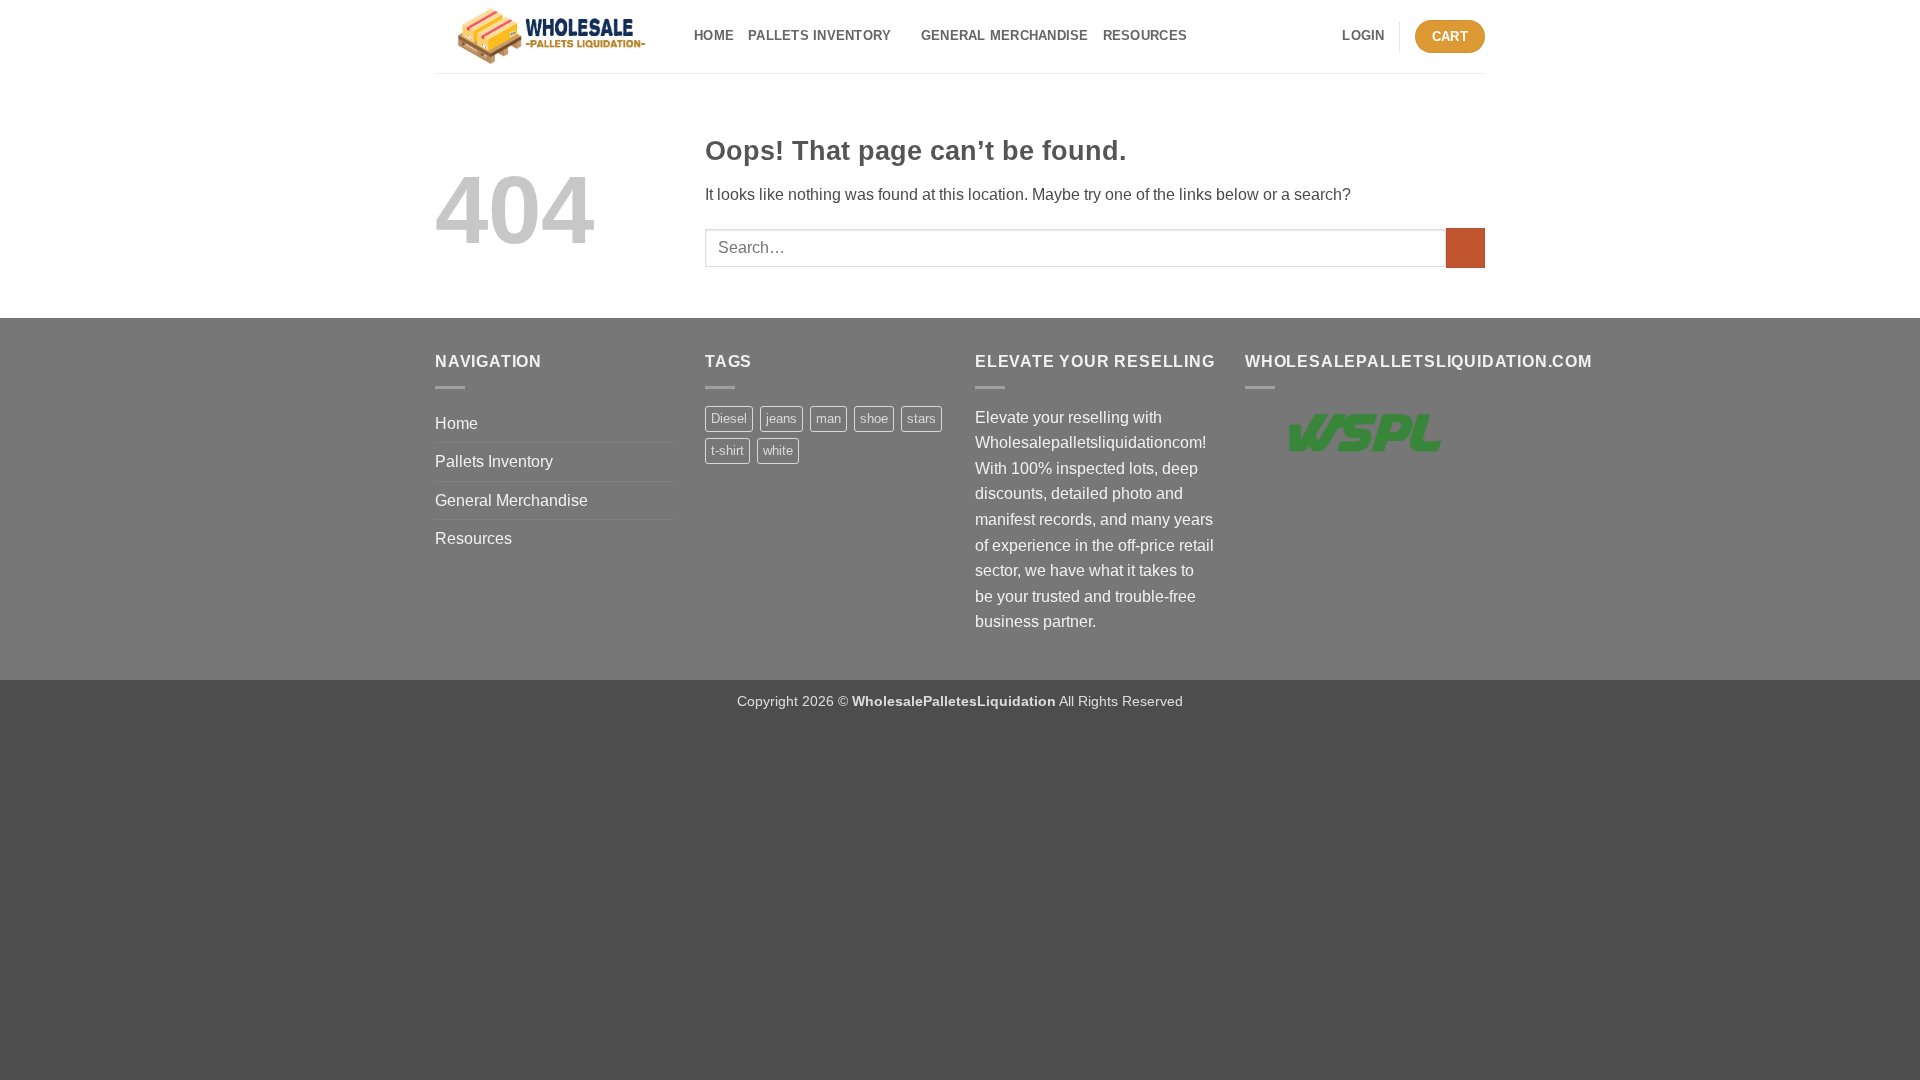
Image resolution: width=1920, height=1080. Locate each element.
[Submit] (1465, 247)
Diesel (729, 418)
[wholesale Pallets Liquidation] (549, 37)
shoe (874, 418)
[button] (1363, 36)
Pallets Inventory (819, 35)
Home (714, 35)
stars (921, 418)
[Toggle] (663, 462)
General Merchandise (1005, 35)
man (828, 418)
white (778, 450)
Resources (1145, 35)
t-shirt (727, 450)
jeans (781, 418)
